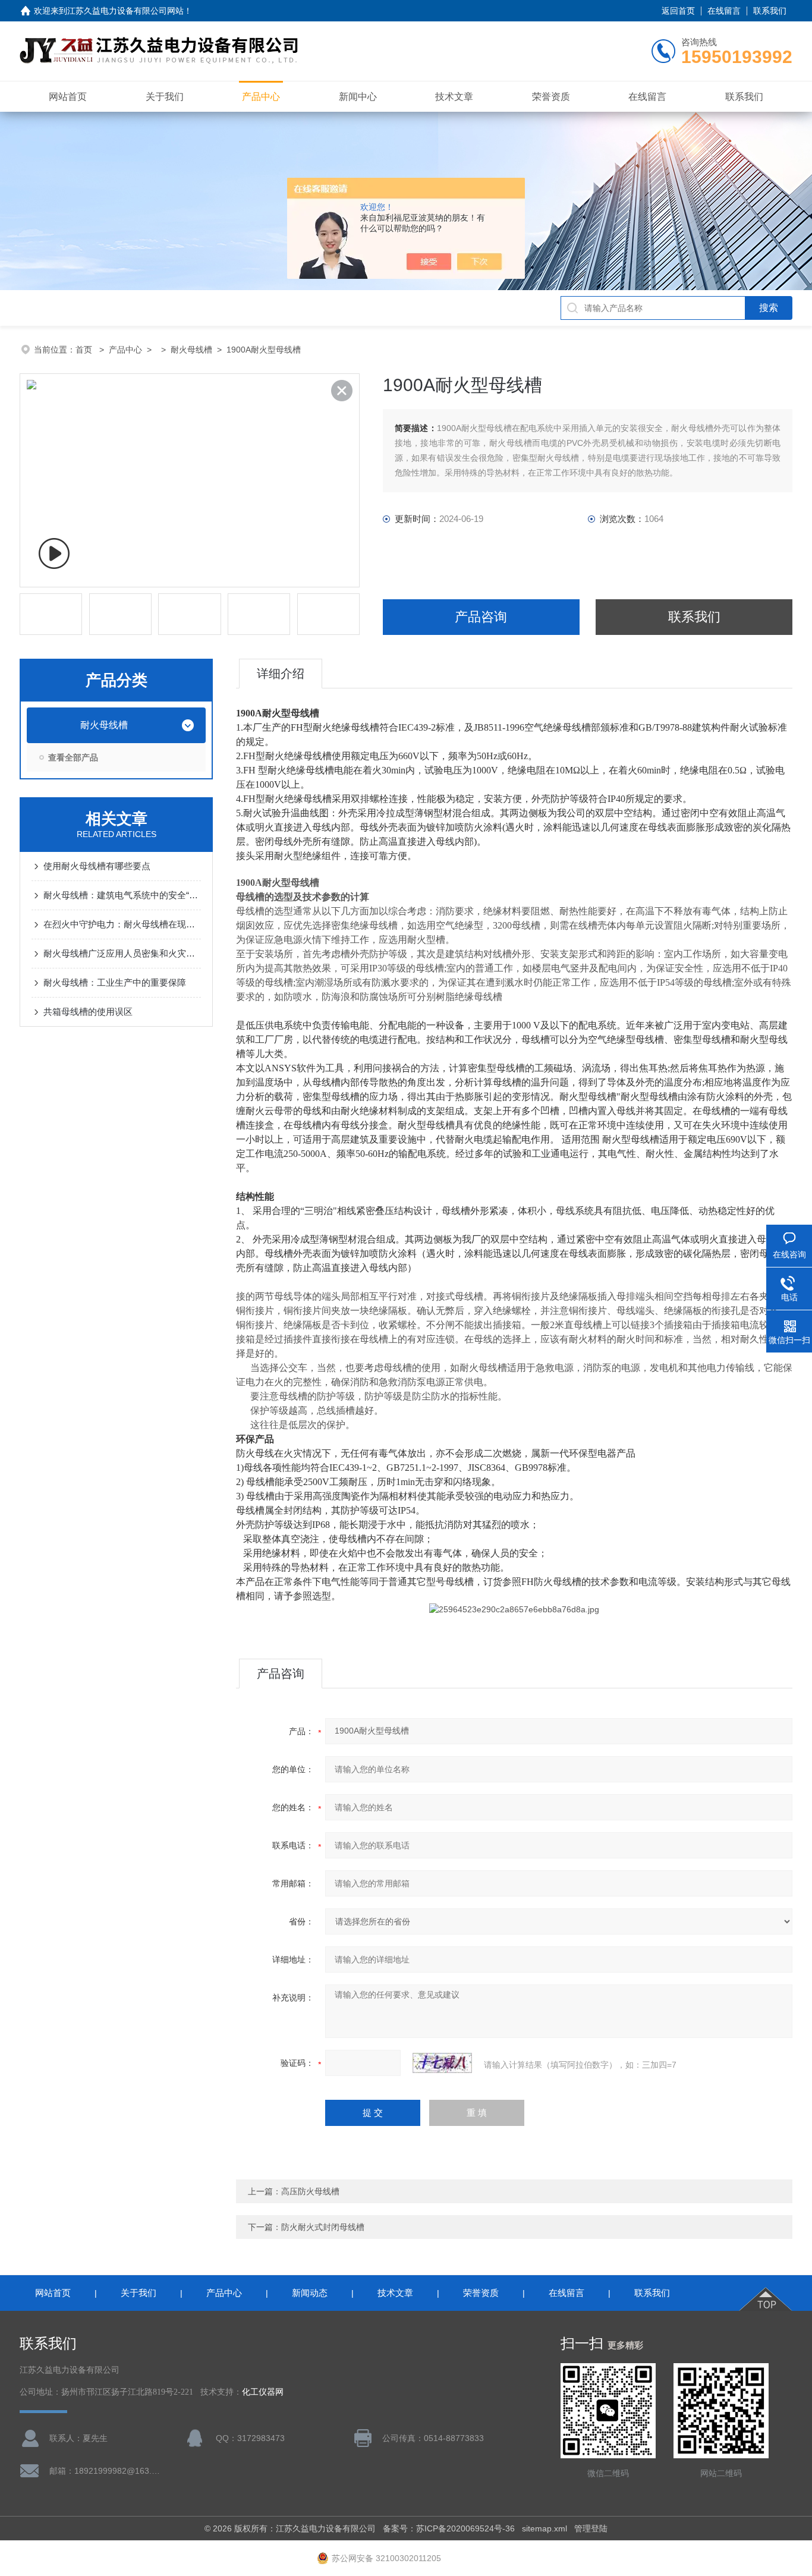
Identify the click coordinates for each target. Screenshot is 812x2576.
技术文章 (454, 97)
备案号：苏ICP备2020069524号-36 (449, 2528)
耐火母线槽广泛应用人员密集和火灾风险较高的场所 (122, 953)
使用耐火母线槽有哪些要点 (97, 866)
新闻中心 (358, 97)
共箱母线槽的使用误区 (88, 1012)
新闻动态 (310, 2293)
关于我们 (165, 97)
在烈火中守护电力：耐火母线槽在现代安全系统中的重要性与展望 (122, 924)
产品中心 (261, 97)
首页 (85, 350)
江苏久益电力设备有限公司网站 (125, 11)
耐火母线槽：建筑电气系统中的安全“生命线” (122, 895)
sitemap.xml (545, 2528)
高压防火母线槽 (310, 2191)
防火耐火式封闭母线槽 (323, 2227)
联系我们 (770, 11)
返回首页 (678, 11)
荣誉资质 (551, 97)
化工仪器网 (263, 2392)
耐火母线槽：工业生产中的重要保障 (115, 982)
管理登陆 (591, 2528)
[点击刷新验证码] (442, 2063)
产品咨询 (481, 617)
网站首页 (68, 97)
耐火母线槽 (191, 350)
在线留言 (724, 11)
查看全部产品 (73, 757)
